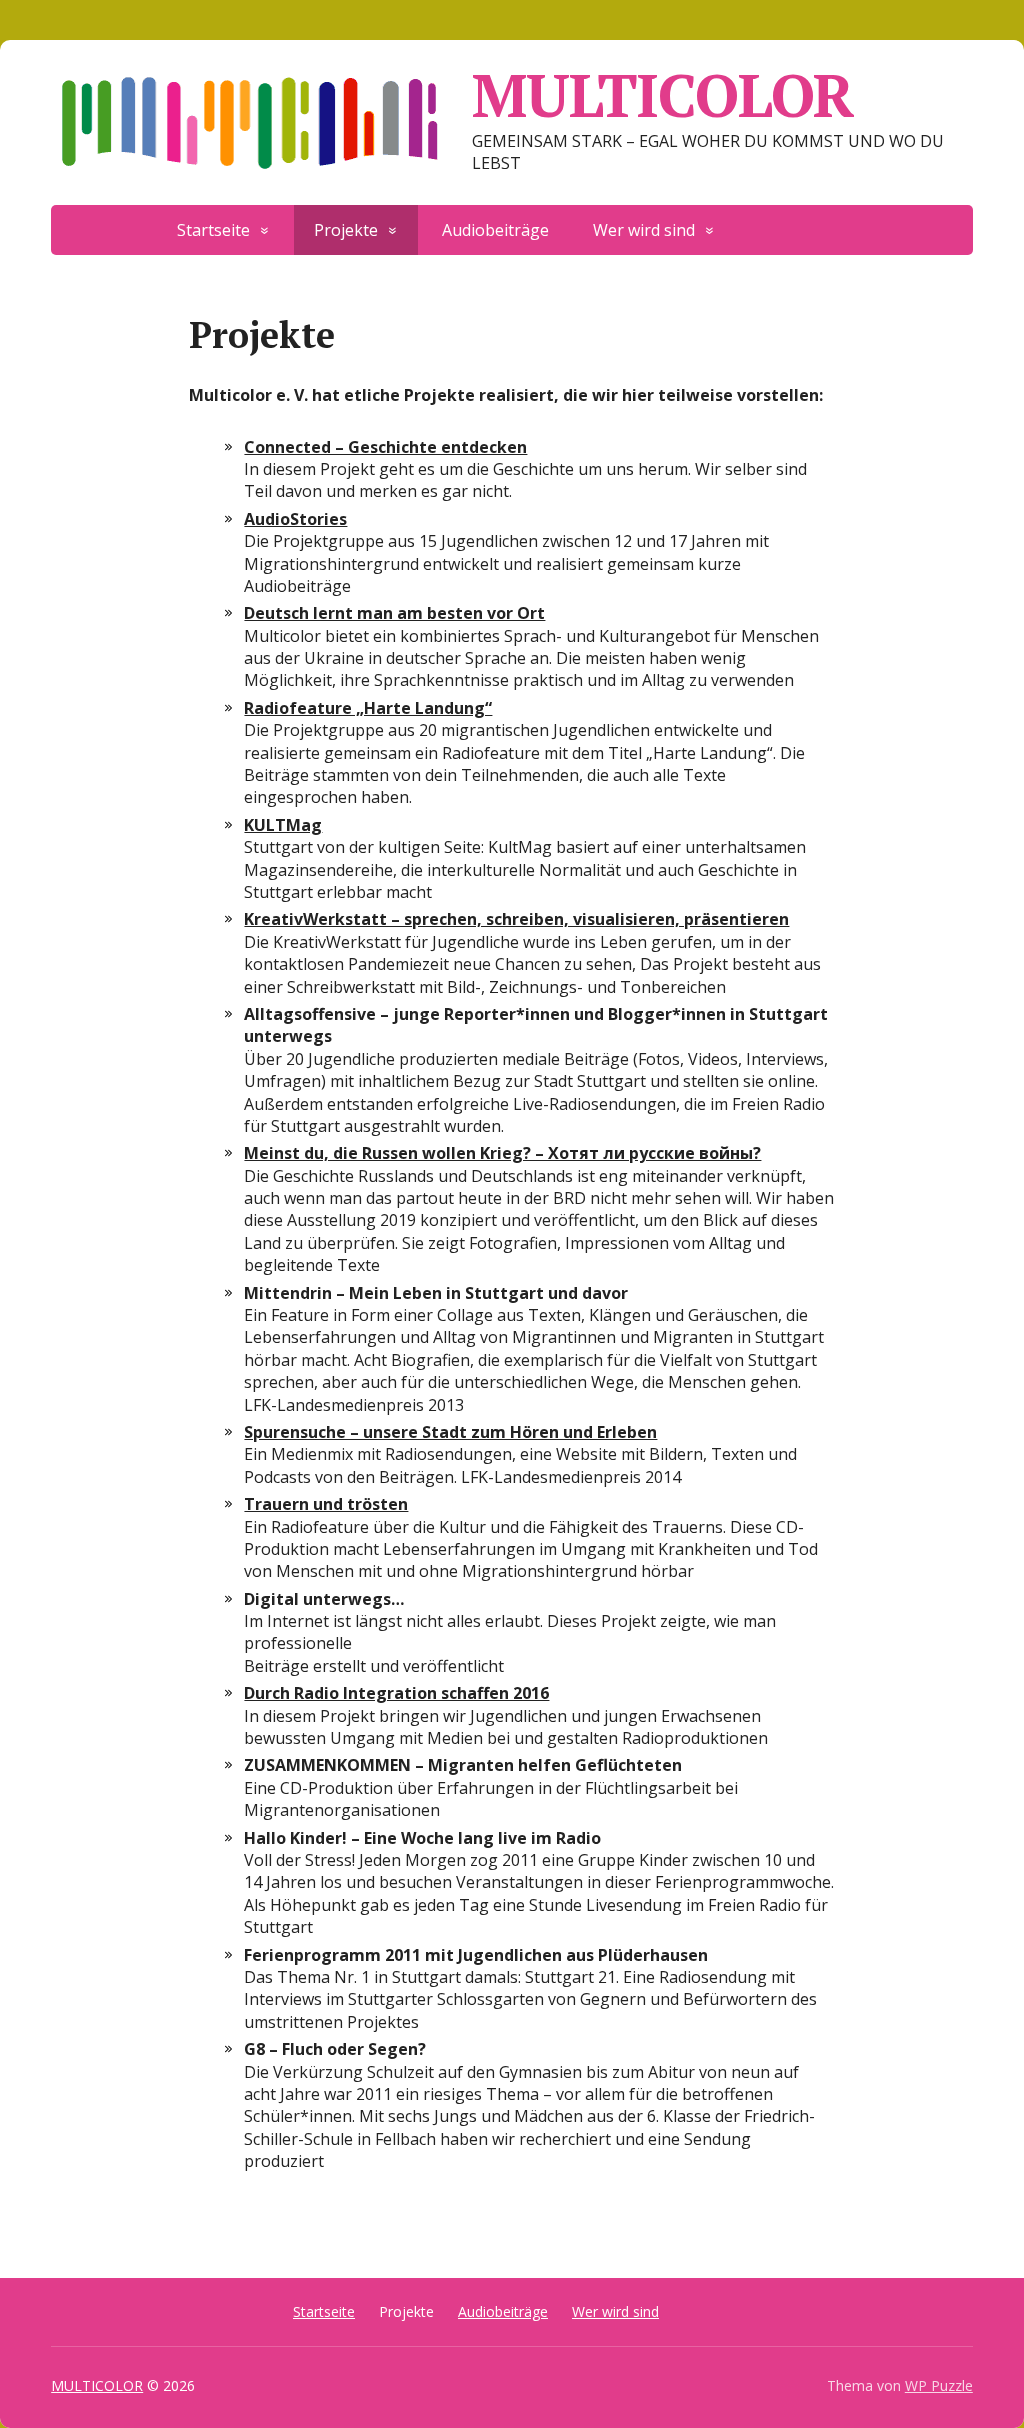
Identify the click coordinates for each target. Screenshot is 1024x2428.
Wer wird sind (644, 230)
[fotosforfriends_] (847, 221)
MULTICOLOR (663, 95)
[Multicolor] (803, 221)
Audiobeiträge (495, 230)
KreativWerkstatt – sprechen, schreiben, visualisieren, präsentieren (516, 919)
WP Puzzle (939, 2385)
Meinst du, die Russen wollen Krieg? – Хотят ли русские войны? (502, 1153)
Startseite (213, 230)
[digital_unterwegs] (759, 221)
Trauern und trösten (326, 1504)
